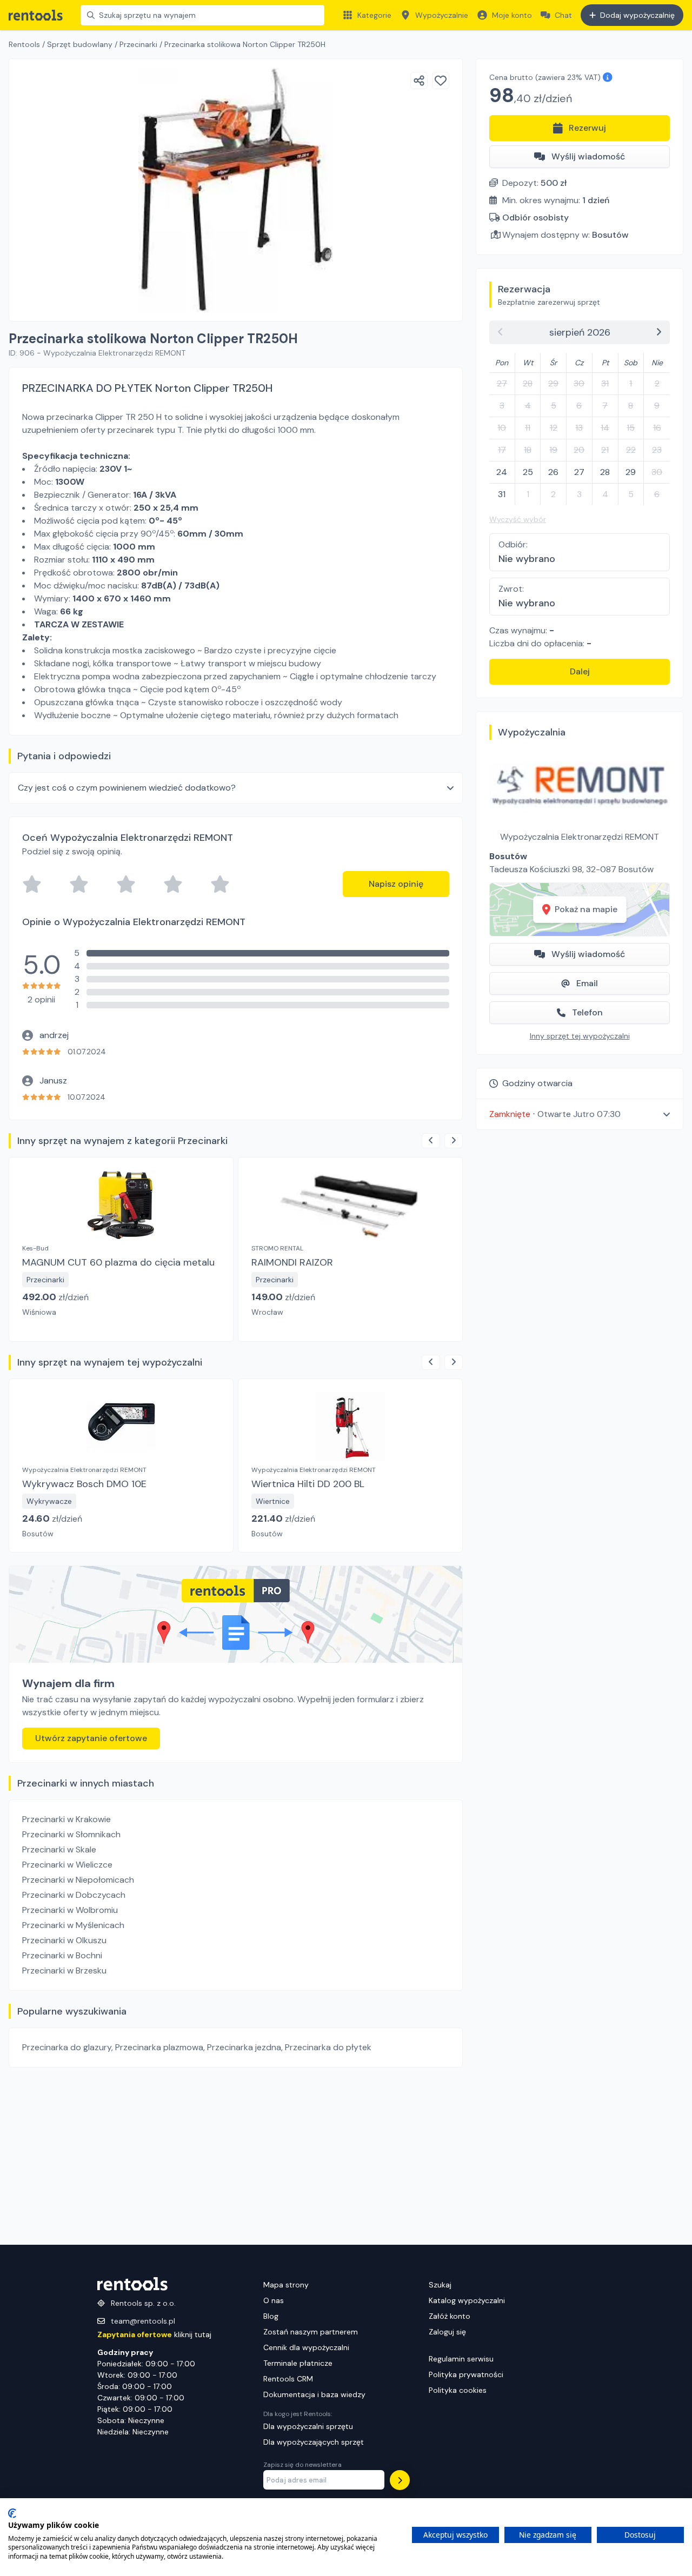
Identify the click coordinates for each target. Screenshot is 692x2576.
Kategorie (374, 15)
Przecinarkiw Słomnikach (71, 1834)
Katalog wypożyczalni (467, 2300)
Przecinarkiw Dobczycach (74, 1895)
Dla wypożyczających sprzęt (314, 2442)
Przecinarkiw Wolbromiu (70, 1910)
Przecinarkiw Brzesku (64, 1971)
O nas (274, 2300)
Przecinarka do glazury (67, 2047)
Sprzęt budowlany (80, 44)
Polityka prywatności (466, 2374)
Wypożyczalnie (442, 15)
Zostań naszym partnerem (311, 2332)
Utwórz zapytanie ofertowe (91, 1738)
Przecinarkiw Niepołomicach (78, 1880)
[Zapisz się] (400, 2480)
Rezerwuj (587, 128)
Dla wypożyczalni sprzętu (308, 2426)
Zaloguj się (447, 2332)
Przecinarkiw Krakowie (66, 1819)
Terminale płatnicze (298, 2363)
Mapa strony (286, 2285)
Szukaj (440, 2285)
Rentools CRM (288, 2379)
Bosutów (610, 235)
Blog (271, 2316)
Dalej (580, 671)
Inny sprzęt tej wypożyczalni (580, 1036)
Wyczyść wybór (518, 519)
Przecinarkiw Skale (59, 1849)
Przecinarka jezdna (244, 2047)
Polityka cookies (458, 2390)
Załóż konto (450, 2316)
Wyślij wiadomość (588, 156)
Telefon (587, 1012)
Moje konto (512, 15)
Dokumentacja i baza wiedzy (314, 2394)
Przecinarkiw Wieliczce (67, 1865)
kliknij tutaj (154, 2334)
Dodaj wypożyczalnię (637, 15)
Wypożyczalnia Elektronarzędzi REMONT (580, 837)
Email (587, 983)
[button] (580, 1114)
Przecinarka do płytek (328, 2047)
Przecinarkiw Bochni (62, 1955)
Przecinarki (138, 44)
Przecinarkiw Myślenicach (73, 1925)
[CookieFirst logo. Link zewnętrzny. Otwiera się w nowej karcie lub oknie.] (12, 2513)
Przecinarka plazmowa (159, 2047)
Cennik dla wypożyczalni (306, 2347)
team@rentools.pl (143, 2321)
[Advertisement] (236, 2156)
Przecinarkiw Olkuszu (64, 1940)
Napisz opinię (396, 884)
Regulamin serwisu (461, 2359)
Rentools (24, 44)
